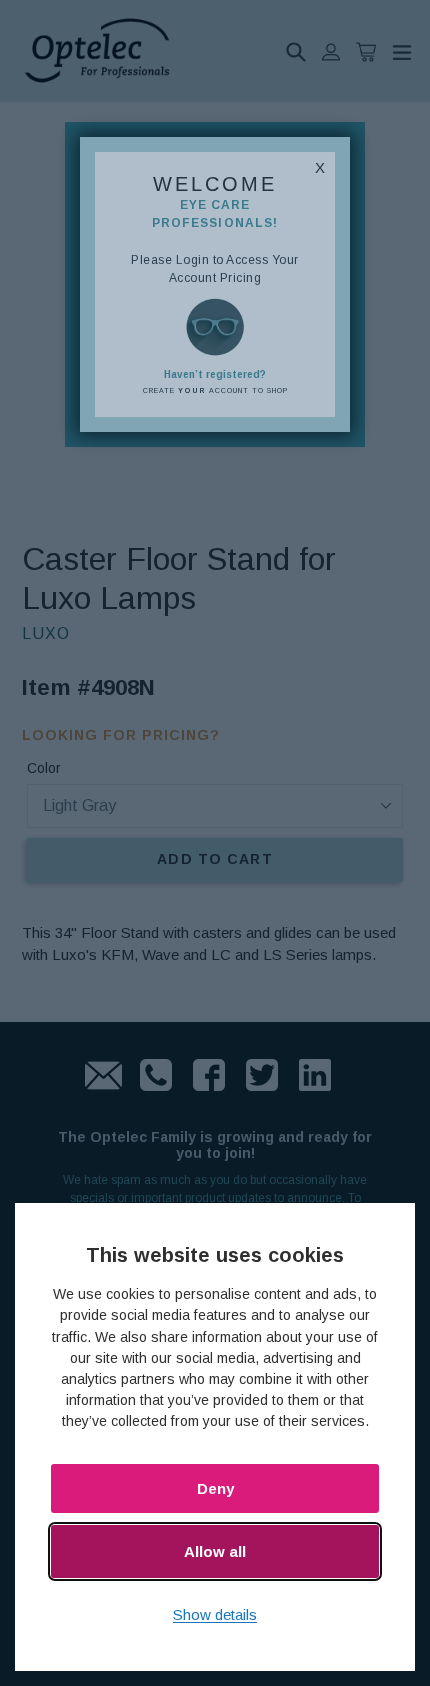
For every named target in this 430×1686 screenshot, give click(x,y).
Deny (215, 1488)
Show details (215, 1614)
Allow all (215, 1551)
